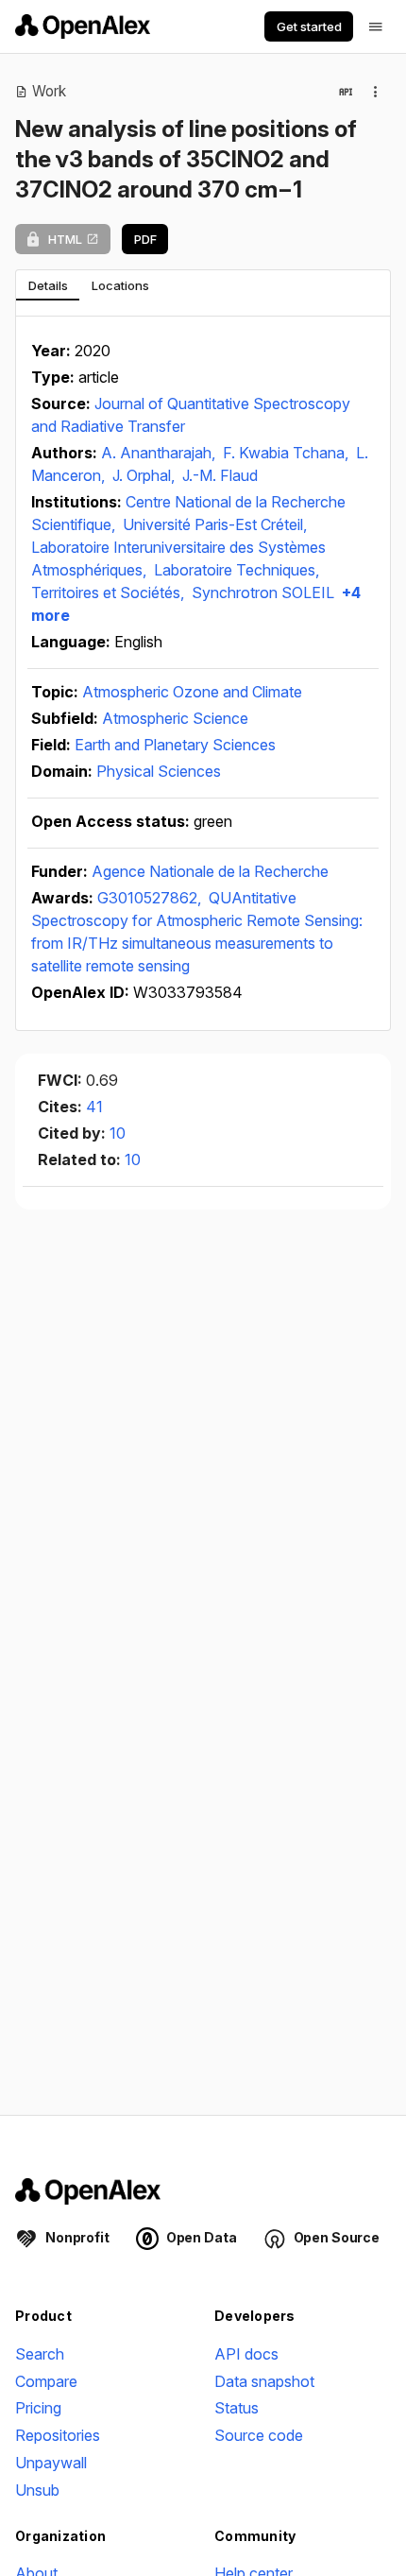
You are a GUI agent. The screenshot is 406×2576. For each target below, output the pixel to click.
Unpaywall (51, 2463)
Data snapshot (264, 2381)
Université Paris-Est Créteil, (215, 524)
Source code (259, 2435)
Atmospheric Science (175, 718)
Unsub (37, 2490)
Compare (46, 2381)
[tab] (48, 285)
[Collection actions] (376, 92)
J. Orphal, (145, 475)
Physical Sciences (159, 771)
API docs (246, 2354)
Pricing (38, 2408)
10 (118, 1133)
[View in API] (346, 92)
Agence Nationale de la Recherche (210, 871)
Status (237, 2408)
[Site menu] (376, 26)
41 (94, 1107)
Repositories (58, 2435)
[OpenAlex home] (83, 26)
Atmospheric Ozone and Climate (192, 692)
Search (40, 2354)
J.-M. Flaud (220, 475)
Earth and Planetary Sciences (175, 745)
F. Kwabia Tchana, (288, 453)
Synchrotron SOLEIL (263, 592)
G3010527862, (151, 898)
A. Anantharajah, (160, 453)
